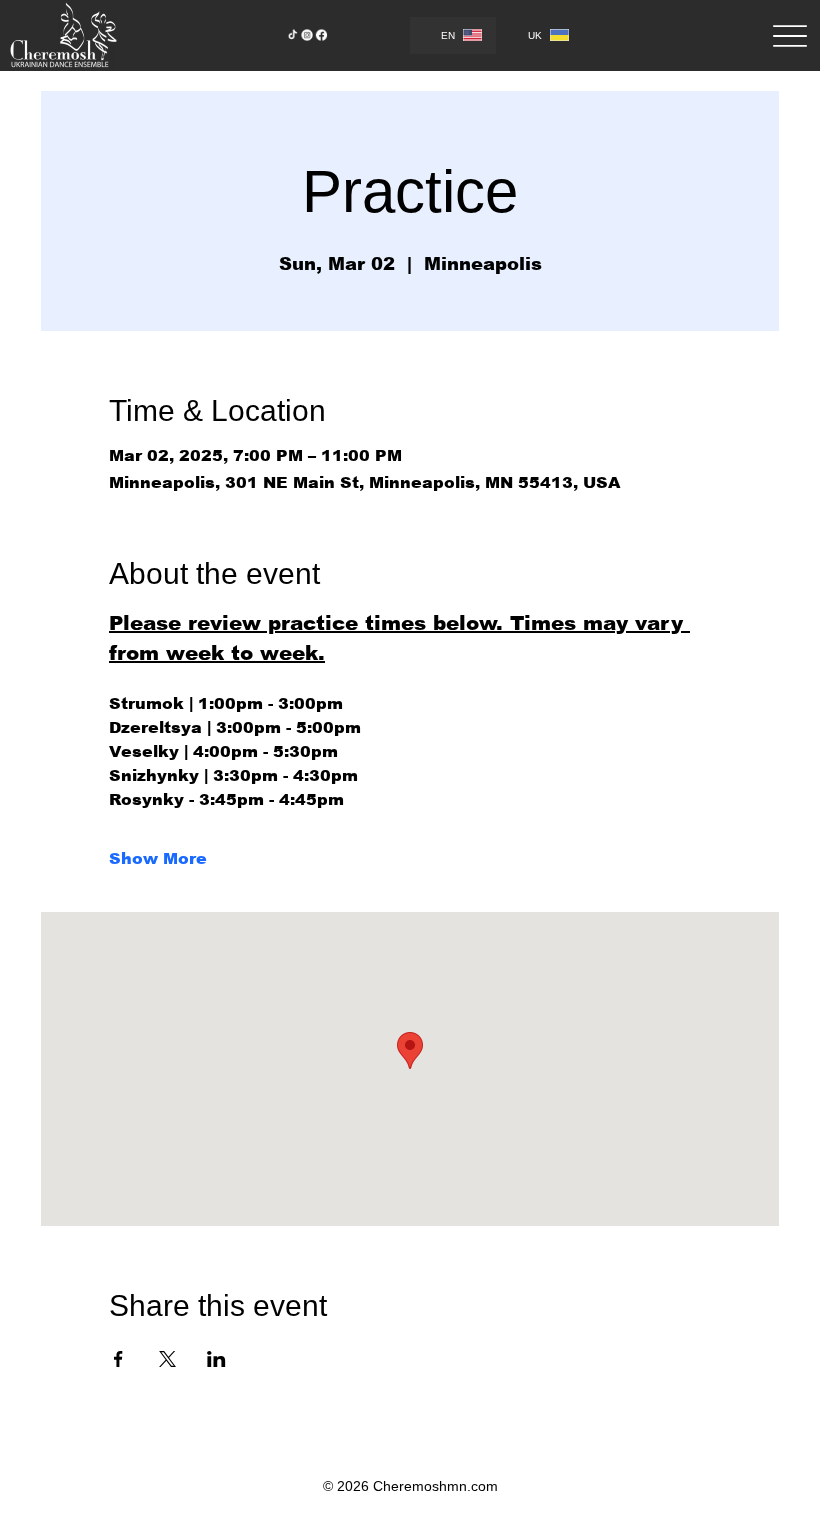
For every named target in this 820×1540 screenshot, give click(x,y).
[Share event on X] (167, 1359)
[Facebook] (321, 35)
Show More (158, 858)
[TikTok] (292, 35)
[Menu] (789, 36)
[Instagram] (307, 35)
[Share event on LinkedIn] (216, 1359)
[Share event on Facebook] (118, 1359)
